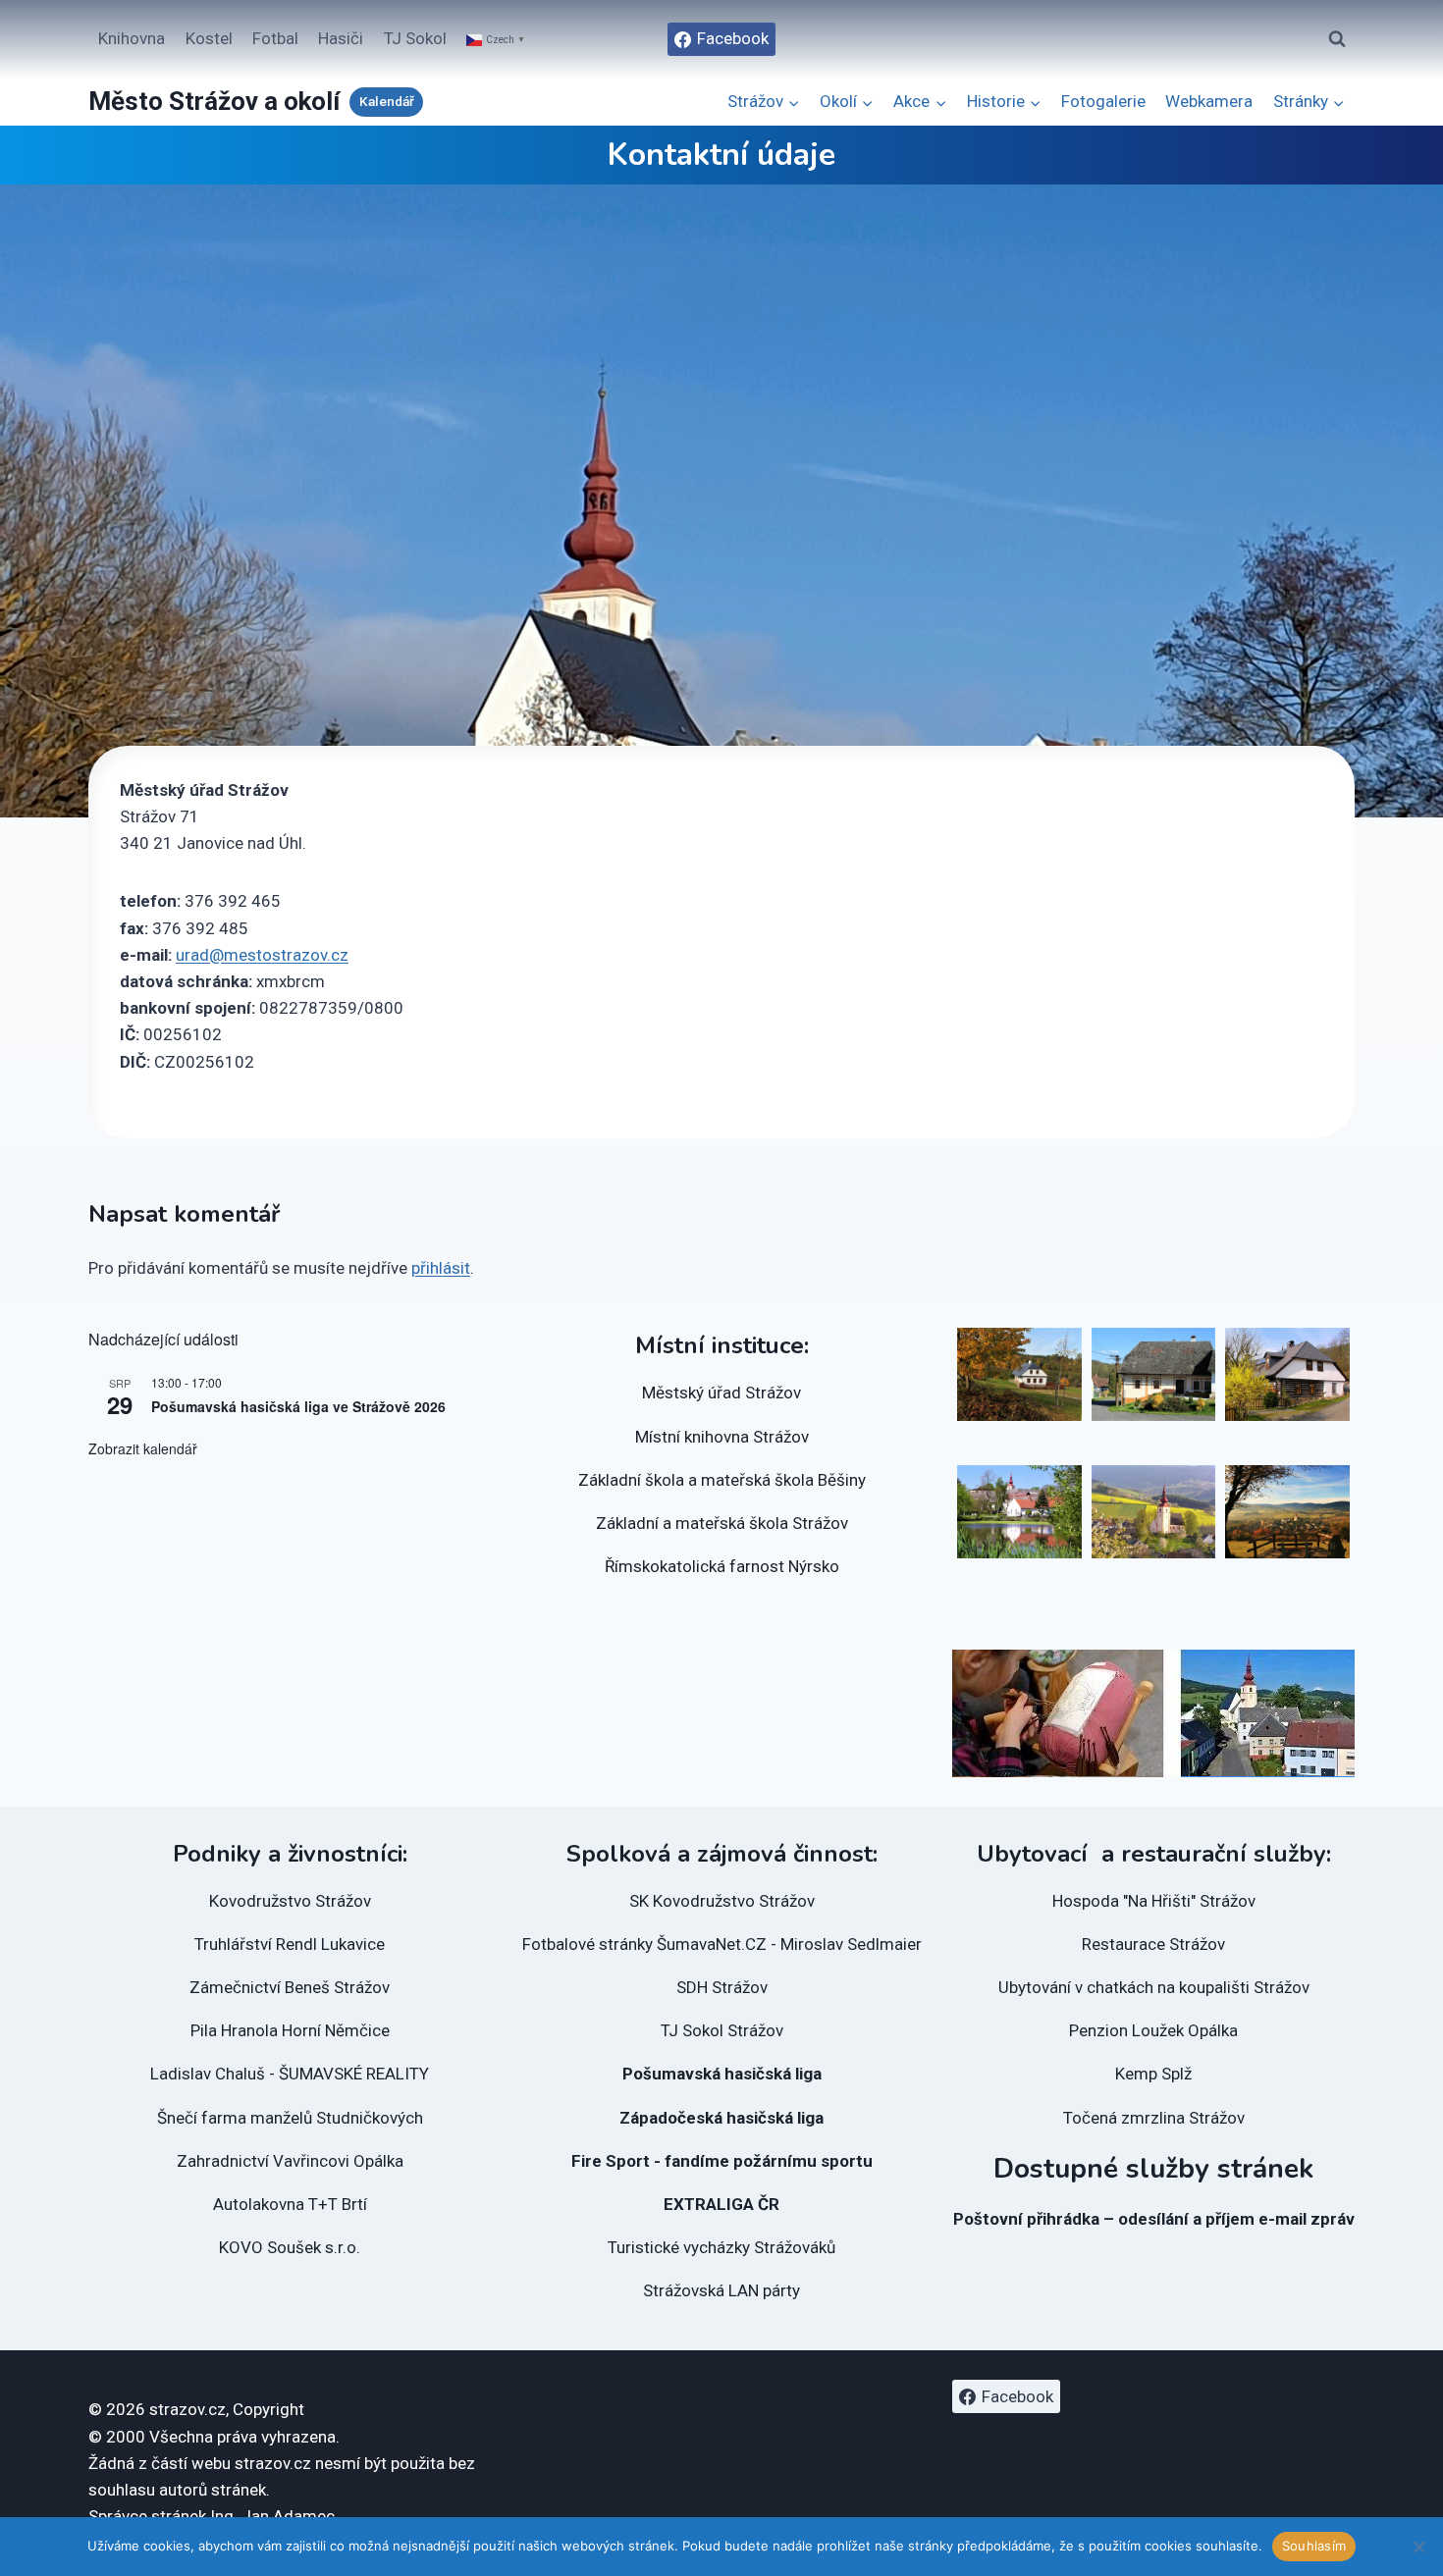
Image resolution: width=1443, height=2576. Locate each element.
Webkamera (1209, 101)
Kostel (209, 38)
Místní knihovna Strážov (722, 1437)
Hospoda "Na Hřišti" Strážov (1154, 1901)
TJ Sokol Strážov (722, 2030)
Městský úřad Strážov (721, 1393)
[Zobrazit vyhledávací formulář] (1337, 39)
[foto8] (1019, 1374)
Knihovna (132, 38)
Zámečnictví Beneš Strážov (290, 1987)
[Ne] (1418, 2547)
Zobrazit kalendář (143, 1448)
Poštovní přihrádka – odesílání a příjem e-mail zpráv (1154, 2219)
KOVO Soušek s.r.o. (290, 2247)
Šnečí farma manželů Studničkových (290, 2118)
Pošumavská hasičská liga (722, 2074)
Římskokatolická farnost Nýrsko (722, 1566)
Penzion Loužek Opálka (1153, 2030)
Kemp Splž (1153, 2074)
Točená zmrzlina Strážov (1154, 2118)
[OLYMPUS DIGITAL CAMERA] (1019, 1512)
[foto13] (1154, 1374)
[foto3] (1287, 1512)
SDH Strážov (722, 1987)
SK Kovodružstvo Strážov (722, 1901)
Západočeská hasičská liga (721, 2118)
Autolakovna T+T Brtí (290, 2204)
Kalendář (387, 101)
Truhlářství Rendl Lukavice (290, 1944)
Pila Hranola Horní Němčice (290, 2030)
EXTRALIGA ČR (721, 2204)
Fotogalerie (1103, 101)
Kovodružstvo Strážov (290, 1901)
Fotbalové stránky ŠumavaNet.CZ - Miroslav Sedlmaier (722, 1944)
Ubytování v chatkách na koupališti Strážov (1154, 1987)
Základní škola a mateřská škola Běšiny (722, 1480)
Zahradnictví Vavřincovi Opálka (290, 2161)
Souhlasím (1314, 2546)
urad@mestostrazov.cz (262, 955)
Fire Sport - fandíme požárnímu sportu (722, 2161)
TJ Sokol (415, 38)
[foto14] (1287, 1374)
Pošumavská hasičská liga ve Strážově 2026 (298, 1406)
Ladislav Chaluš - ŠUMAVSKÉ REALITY (290, 2074)
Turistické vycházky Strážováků (721, 2247)
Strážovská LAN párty (721, 2290)
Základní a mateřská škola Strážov (722, 1523)
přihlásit (441, 1268)
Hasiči (341, 38)
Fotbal (275, 38)
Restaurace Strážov (1153, 1944)
